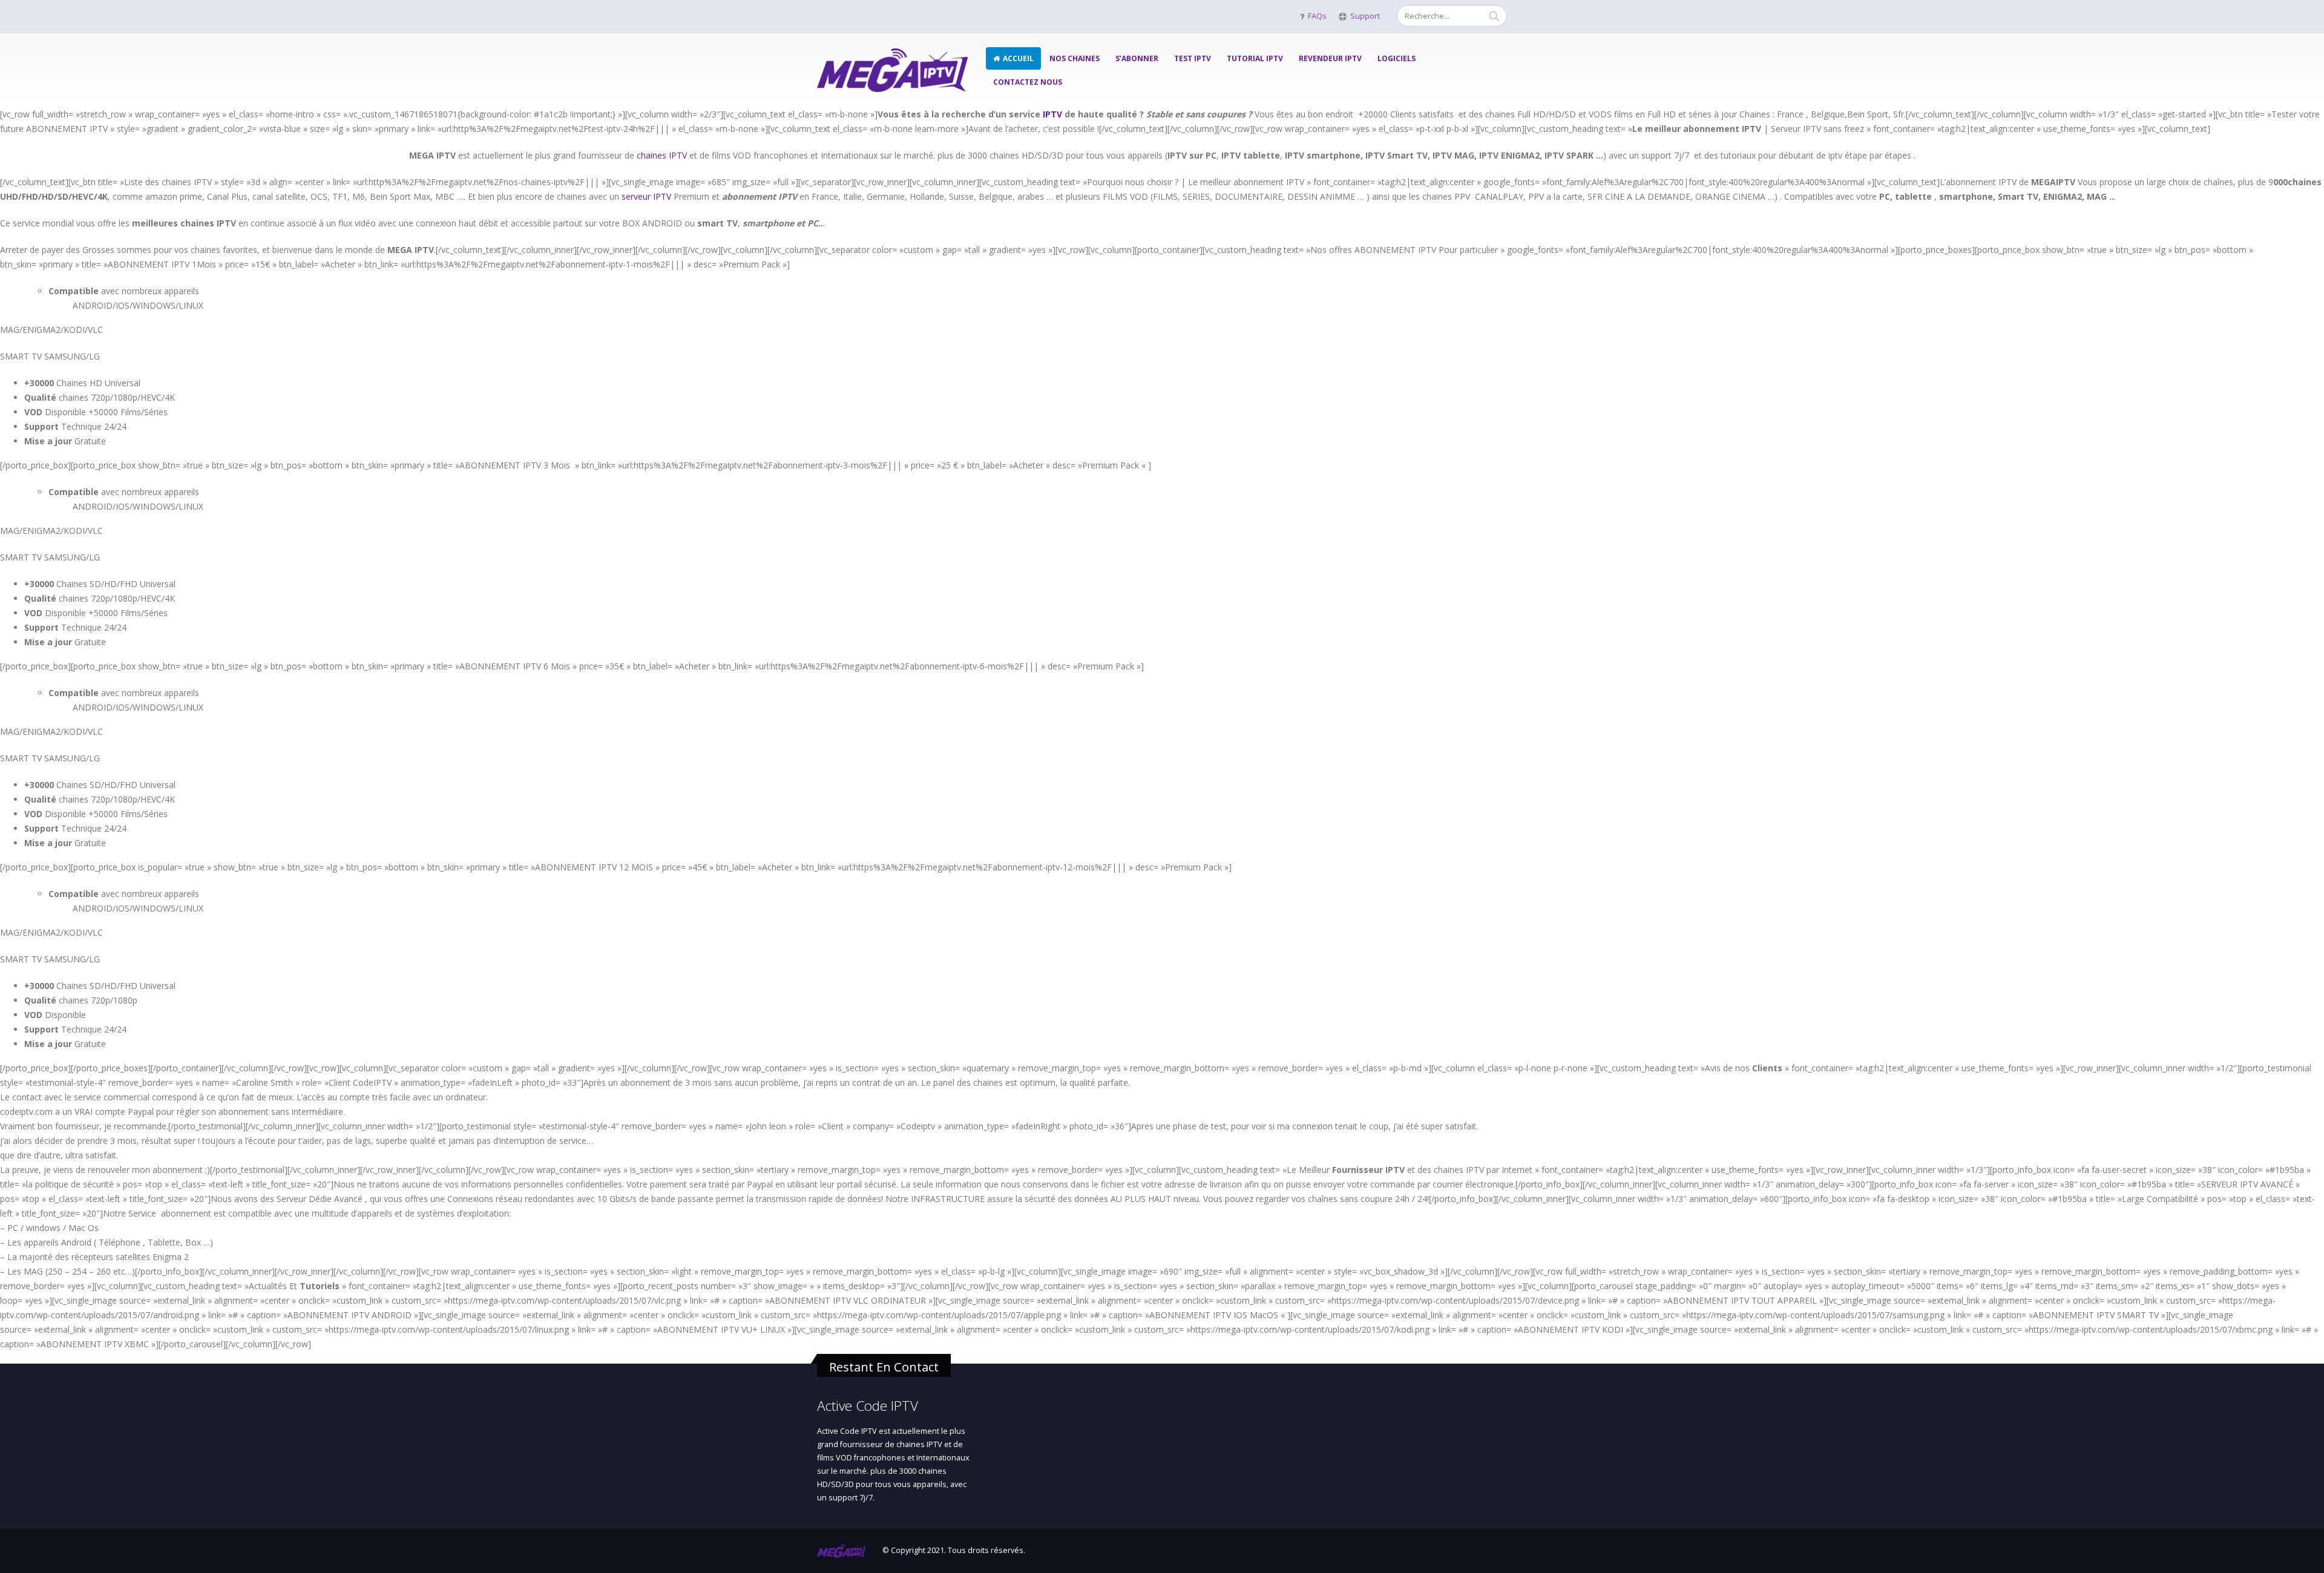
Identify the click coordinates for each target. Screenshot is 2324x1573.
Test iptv (1193, 58)
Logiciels (1397, 58)
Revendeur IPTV (1330, 58)
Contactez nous (1028, 82)
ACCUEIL (1018, 58)
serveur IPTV (646, 196)
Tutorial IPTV (1255, 58)
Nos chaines (1075, 58)
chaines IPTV (662, 155)
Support (1365, 16)
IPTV (1052, 114)
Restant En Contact (884, 1367)
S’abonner (1137, 58)
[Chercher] (1494, 16)
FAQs (1317, 16)
